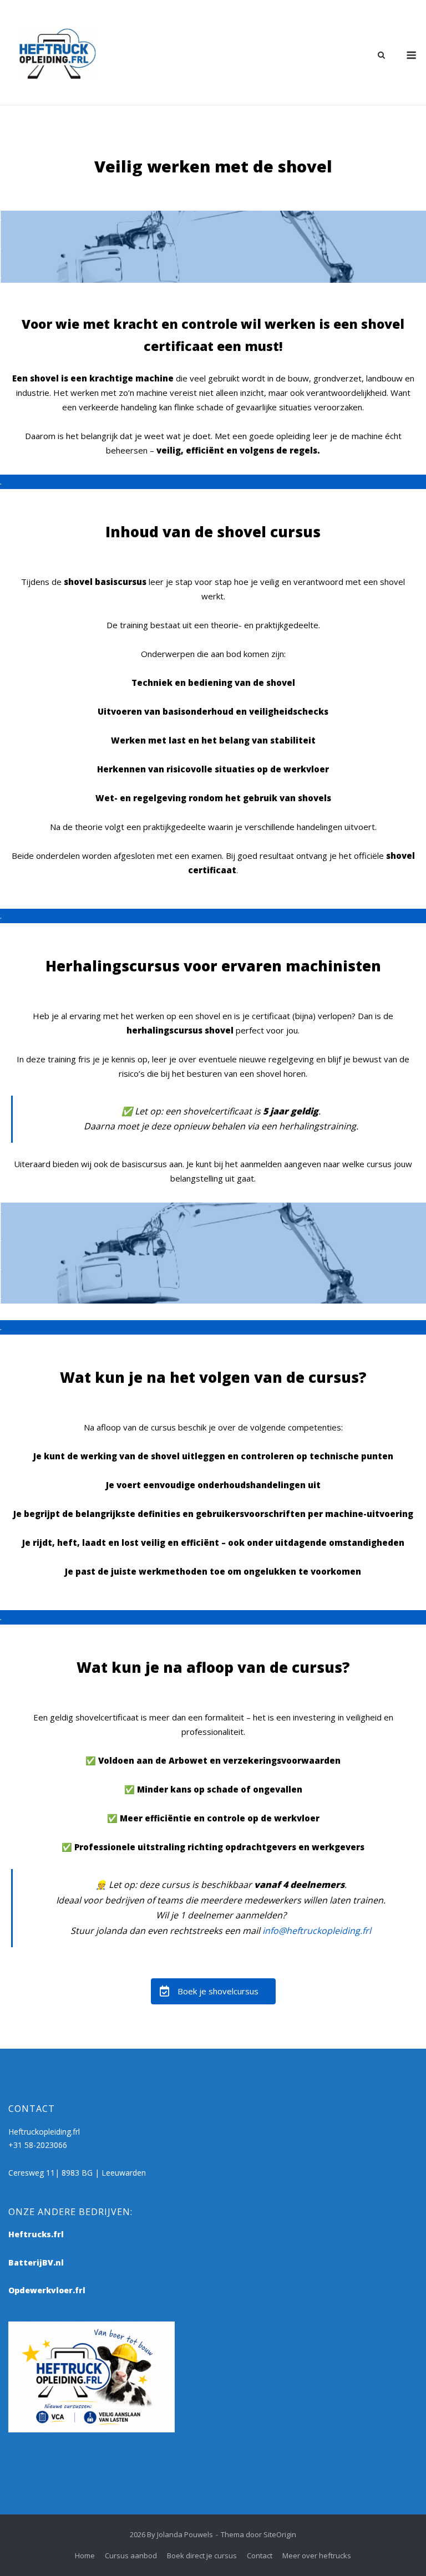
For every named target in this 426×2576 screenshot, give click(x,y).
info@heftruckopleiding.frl (317, 1931)
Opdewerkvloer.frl (47, 2290)
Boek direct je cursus (202, 2555)
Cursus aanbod (131, 2555)
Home (85, 2555)
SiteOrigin (280, 2534)
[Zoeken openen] (381, 56)
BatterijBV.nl (36, 2262)
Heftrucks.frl (36, 2234)
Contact (260, 2555)
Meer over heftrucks (317, 2555)
